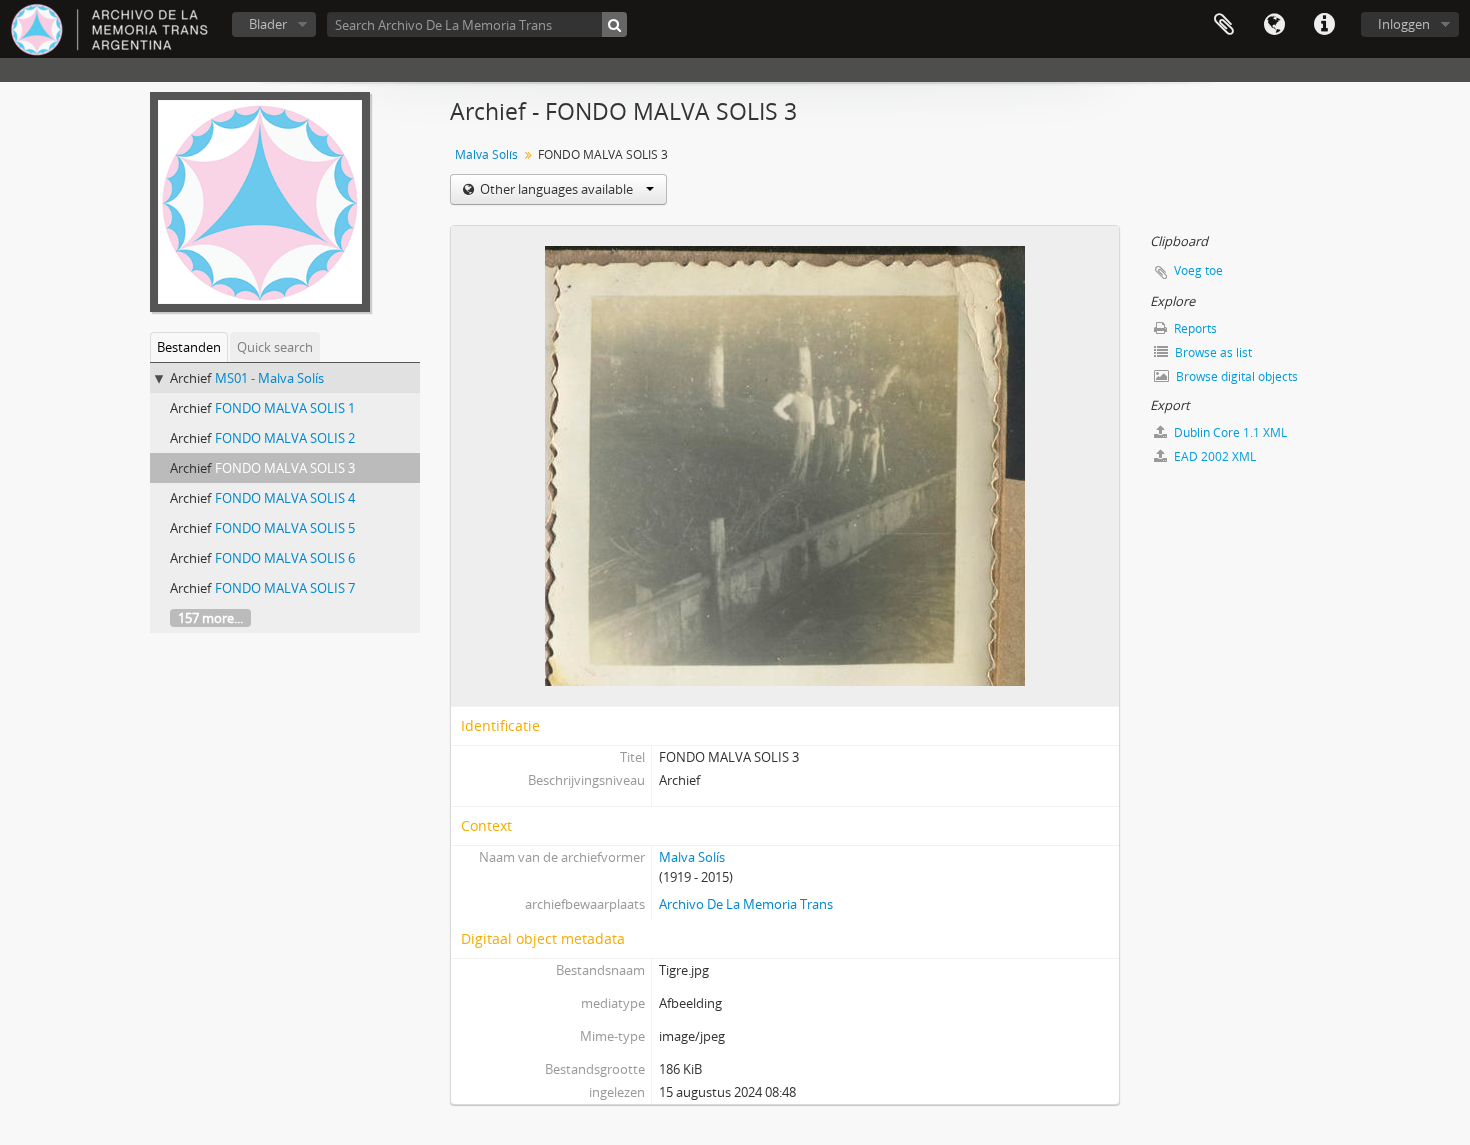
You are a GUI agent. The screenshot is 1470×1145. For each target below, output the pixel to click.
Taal (1274, 25)
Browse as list (1212, 352)
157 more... (210, 618)
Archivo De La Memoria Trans (746, 904)
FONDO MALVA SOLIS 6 (285, 558)
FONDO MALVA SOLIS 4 (285, 498)
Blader (268, 24)
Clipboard (1224, 25)
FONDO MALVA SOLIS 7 (285, 588)
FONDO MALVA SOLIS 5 (285, 528)
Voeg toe (1198, 270)
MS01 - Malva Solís (269, 378)
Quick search (275, 347)
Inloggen (1404, 24)
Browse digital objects (1235, 376)
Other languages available (556, 189)
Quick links (1324, 25)
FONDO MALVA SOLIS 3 (285, 468)
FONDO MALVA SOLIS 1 (285, 408)
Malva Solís (486, 154)
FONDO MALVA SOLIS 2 (285, 438)
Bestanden (189, 347)
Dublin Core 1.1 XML (1229, 432)
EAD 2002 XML (1213, 456)
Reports (1194, 328)
